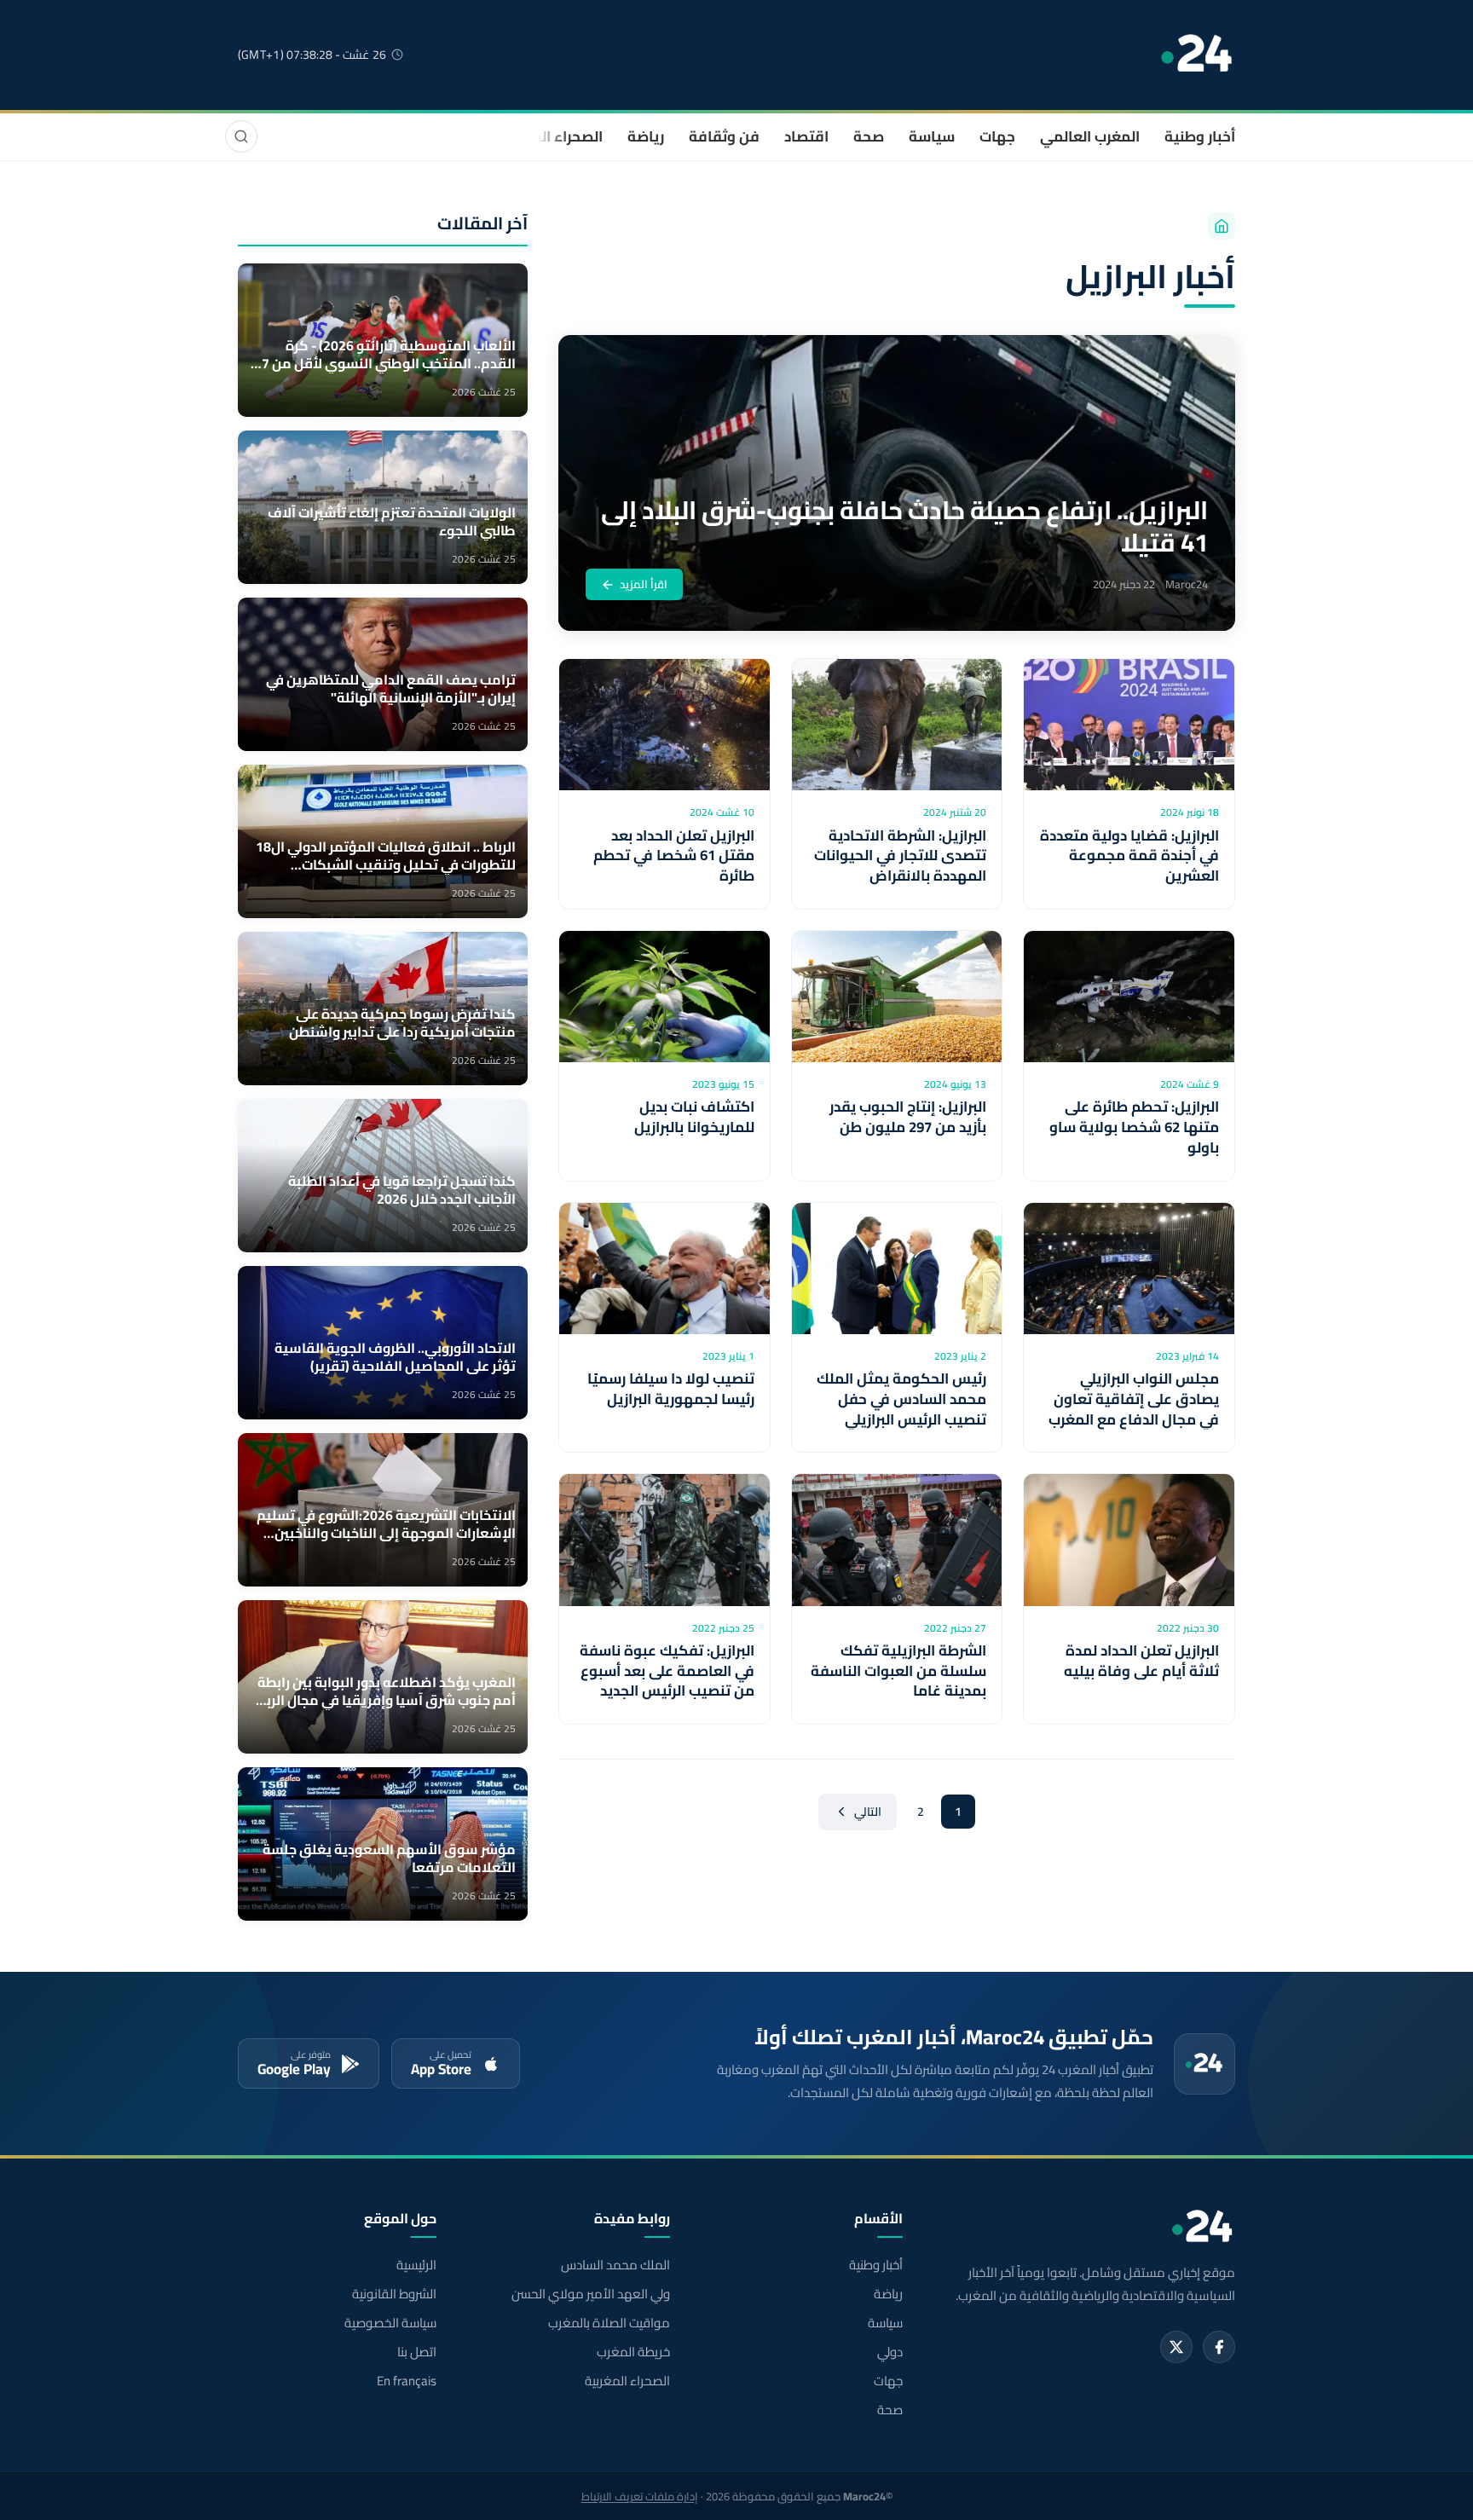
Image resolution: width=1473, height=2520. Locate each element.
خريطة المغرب (633, 2352)
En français (407, 2381)
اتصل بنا (417, 2352)
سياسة (932, 136)
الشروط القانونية (394, 2294)
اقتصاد (806, 136)
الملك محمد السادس (615, 2265)
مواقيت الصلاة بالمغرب (609, 2323)
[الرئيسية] (1222, 226)
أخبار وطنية (1200, 136)
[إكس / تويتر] (1176, 2347)
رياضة (646, 136)
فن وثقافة (724, 136)
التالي (868, 1812)
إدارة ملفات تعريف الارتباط (640, 2496)
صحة (869, 136)
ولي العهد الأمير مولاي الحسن (590, 2294)
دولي (890, 2352)
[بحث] (241, 136)
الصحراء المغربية (550, 136)
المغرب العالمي (1090, 136)
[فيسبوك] (1219, 2347)
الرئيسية (416, 2265)
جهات (997, 136)
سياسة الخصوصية (390, 2323)
